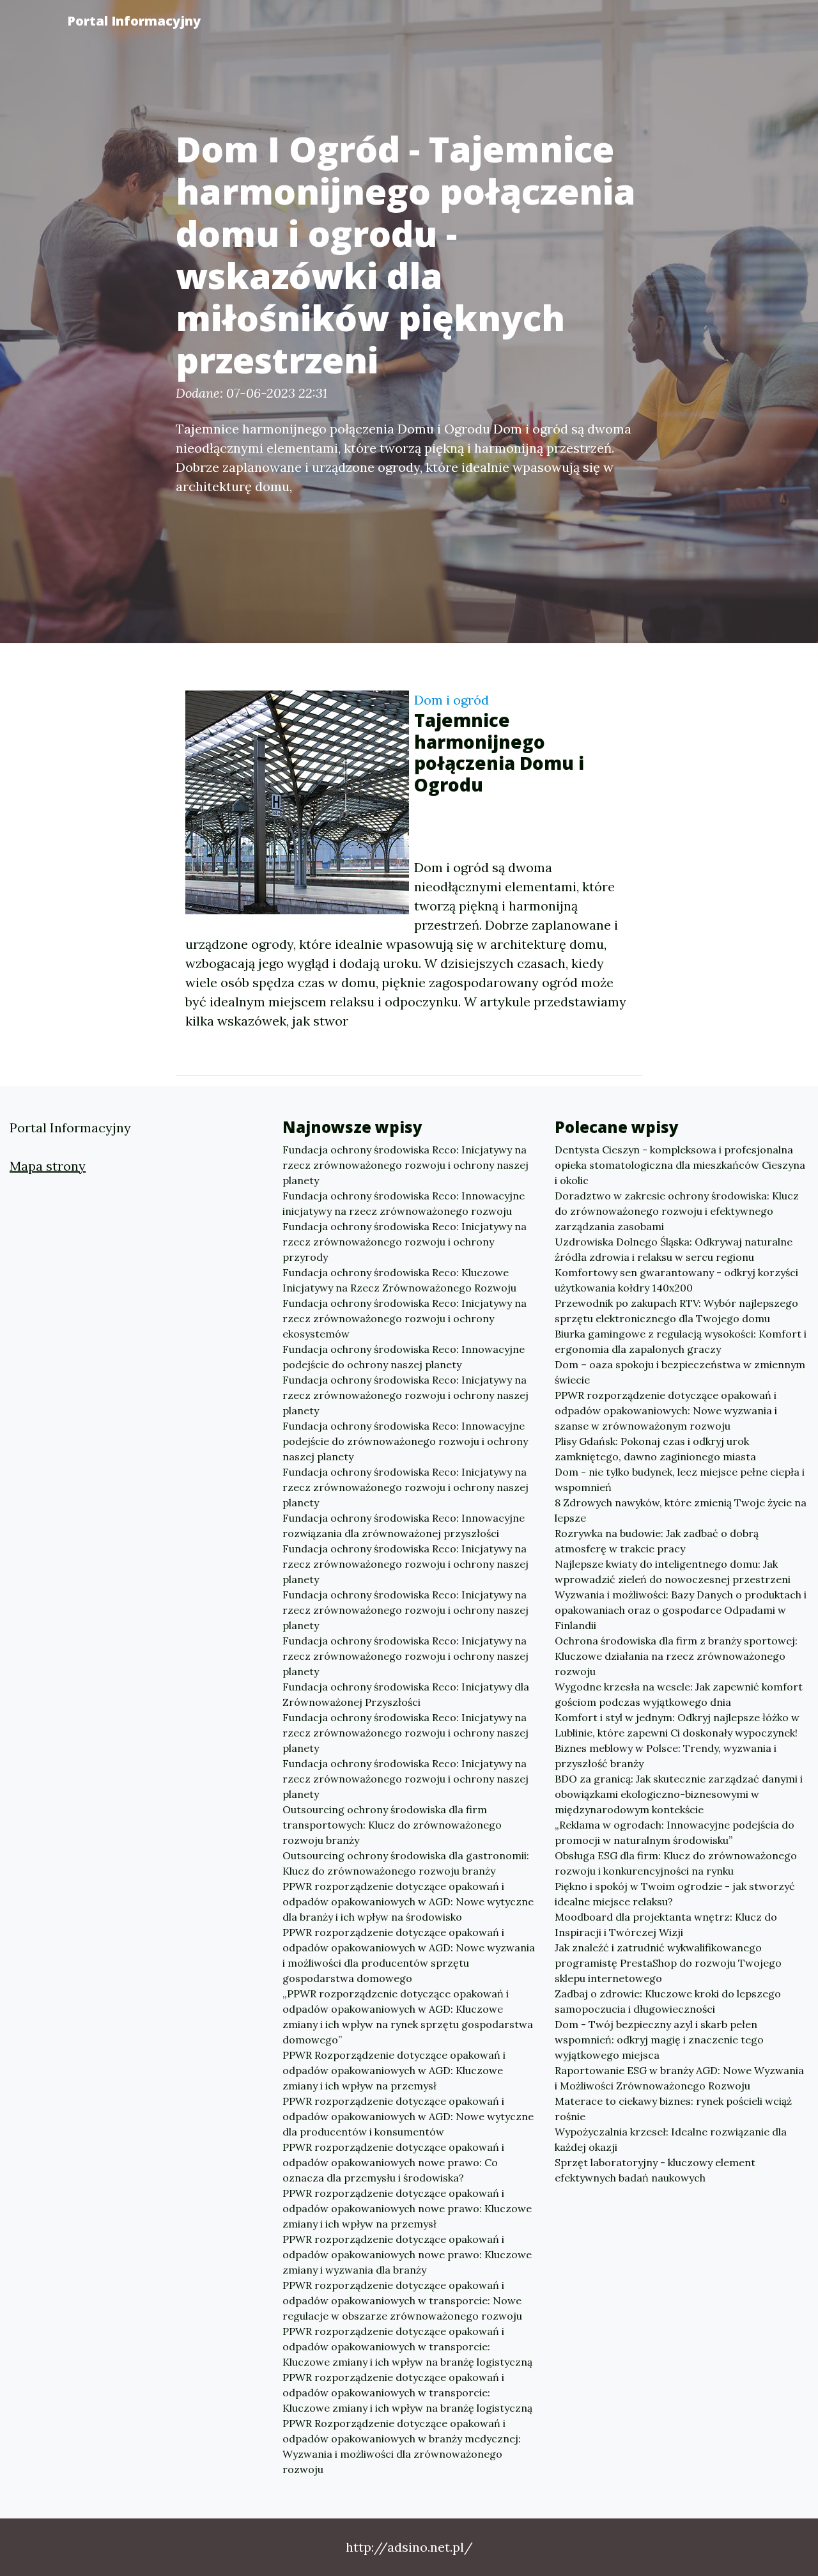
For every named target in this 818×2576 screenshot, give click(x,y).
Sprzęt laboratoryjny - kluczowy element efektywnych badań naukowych (655, 2170)
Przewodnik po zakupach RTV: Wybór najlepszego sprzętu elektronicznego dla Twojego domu (676, 1311)
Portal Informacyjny (134, 21)
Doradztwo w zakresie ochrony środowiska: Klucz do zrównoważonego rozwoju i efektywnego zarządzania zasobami (677, 1211)
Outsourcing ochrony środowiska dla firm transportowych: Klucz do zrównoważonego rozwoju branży (392, 1825)
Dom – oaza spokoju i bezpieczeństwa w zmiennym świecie (680, 1372)
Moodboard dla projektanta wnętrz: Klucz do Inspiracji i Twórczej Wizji (666, 1924)
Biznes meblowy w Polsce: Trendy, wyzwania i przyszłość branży (666, 1756)
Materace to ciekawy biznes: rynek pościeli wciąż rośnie (673, 2109)
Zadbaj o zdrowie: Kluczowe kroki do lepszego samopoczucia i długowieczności (668, 2001)
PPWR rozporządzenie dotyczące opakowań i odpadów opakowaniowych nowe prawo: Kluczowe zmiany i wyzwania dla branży (407, 2254)
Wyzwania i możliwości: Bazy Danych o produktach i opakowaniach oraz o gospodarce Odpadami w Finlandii (681, 1610)
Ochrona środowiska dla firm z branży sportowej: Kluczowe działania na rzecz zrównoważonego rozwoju (676, 1656)
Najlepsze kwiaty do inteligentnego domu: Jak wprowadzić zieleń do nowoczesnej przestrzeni (673, 1572)
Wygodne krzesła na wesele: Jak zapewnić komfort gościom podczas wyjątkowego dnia (679, 1694)
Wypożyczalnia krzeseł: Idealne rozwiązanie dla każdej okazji (671, 2139)
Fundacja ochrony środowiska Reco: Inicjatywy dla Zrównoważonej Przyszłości (406, 1694)
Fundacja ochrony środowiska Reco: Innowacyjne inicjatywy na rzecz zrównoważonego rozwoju (404, 1203)
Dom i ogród (451, 700)
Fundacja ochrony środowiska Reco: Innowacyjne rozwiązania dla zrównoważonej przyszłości (404, 1526)
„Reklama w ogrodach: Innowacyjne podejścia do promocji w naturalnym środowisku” (675, 1832)
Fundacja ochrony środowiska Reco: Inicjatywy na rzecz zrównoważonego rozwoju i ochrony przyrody (405, 1242)
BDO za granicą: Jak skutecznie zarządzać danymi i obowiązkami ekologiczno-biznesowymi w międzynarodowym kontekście (679, 1794)
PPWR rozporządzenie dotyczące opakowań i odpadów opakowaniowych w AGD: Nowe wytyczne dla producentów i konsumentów (408, 2116)
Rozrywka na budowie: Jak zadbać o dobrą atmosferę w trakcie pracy (657, 1541)
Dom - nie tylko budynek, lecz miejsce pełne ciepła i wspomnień (680, 1479)
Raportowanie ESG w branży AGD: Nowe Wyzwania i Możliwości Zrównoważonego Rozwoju (679, 2078)
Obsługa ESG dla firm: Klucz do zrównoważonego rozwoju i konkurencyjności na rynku (676, 1863)
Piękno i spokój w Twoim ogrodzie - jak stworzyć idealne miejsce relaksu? (675, 1894)
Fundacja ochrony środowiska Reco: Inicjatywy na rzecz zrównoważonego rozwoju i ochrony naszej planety (405, 1165)
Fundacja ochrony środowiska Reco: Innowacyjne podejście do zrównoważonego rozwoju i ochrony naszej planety (405, 1441)
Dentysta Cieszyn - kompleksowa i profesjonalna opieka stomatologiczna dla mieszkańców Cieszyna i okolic (680, 1165)
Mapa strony (48, 1166)
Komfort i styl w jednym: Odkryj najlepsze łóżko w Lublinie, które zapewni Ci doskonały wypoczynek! (677, 1725)
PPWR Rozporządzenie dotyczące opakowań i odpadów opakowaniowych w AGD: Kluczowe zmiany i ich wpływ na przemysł (394, 2070)
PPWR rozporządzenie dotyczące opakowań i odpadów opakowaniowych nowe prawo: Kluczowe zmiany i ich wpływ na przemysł (407, 2208)
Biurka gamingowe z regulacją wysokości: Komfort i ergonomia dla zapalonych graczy (681, 1341)
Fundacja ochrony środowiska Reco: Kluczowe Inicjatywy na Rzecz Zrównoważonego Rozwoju (399, 1280)
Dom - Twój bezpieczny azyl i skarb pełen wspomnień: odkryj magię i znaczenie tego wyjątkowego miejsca (659, 2040)
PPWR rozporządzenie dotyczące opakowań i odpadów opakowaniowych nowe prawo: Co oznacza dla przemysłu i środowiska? (393, 2162)
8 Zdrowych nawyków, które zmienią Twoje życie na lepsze (681, 1510)
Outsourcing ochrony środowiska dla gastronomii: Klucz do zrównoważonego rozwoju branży (406, 1863)
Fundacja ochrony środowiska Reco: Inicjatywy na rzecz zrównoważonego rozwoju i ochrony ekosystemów (405, 1318)
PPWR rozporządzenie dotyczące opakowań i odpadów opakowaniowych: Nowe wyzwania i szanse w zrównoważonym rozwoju (666, 1410)
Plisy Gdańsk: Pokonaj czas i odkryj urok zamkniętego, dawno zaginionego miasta (655, 1449)
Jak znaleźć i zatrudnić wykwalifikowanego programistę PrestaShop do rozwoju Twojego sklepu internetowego (668, 1963)
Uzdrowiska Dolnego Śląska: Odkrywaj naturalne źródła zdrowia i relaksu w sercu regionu (674, 1249)
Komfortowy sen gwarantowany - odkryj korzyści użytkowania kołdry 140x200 (676, 1280)
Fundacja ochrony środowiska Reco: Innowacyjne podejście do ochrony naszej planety (404, 1357)
